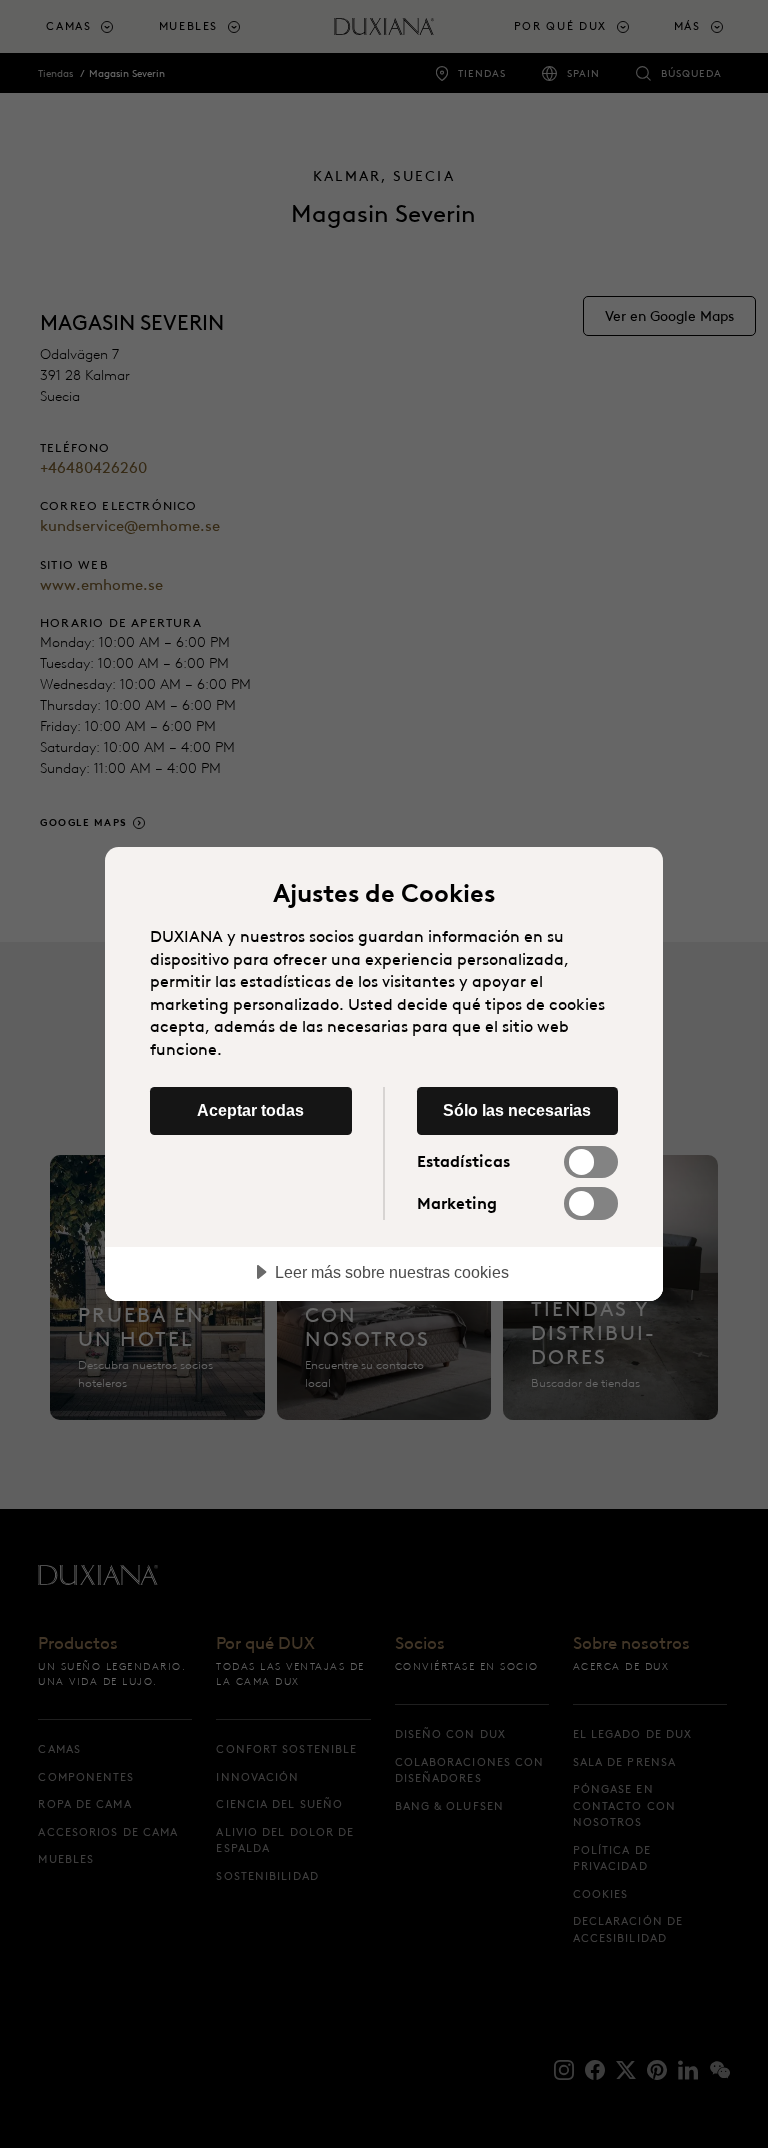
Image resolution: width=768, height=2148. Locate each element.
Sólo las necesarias (517, 1110)
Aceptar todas (250, 1110)
